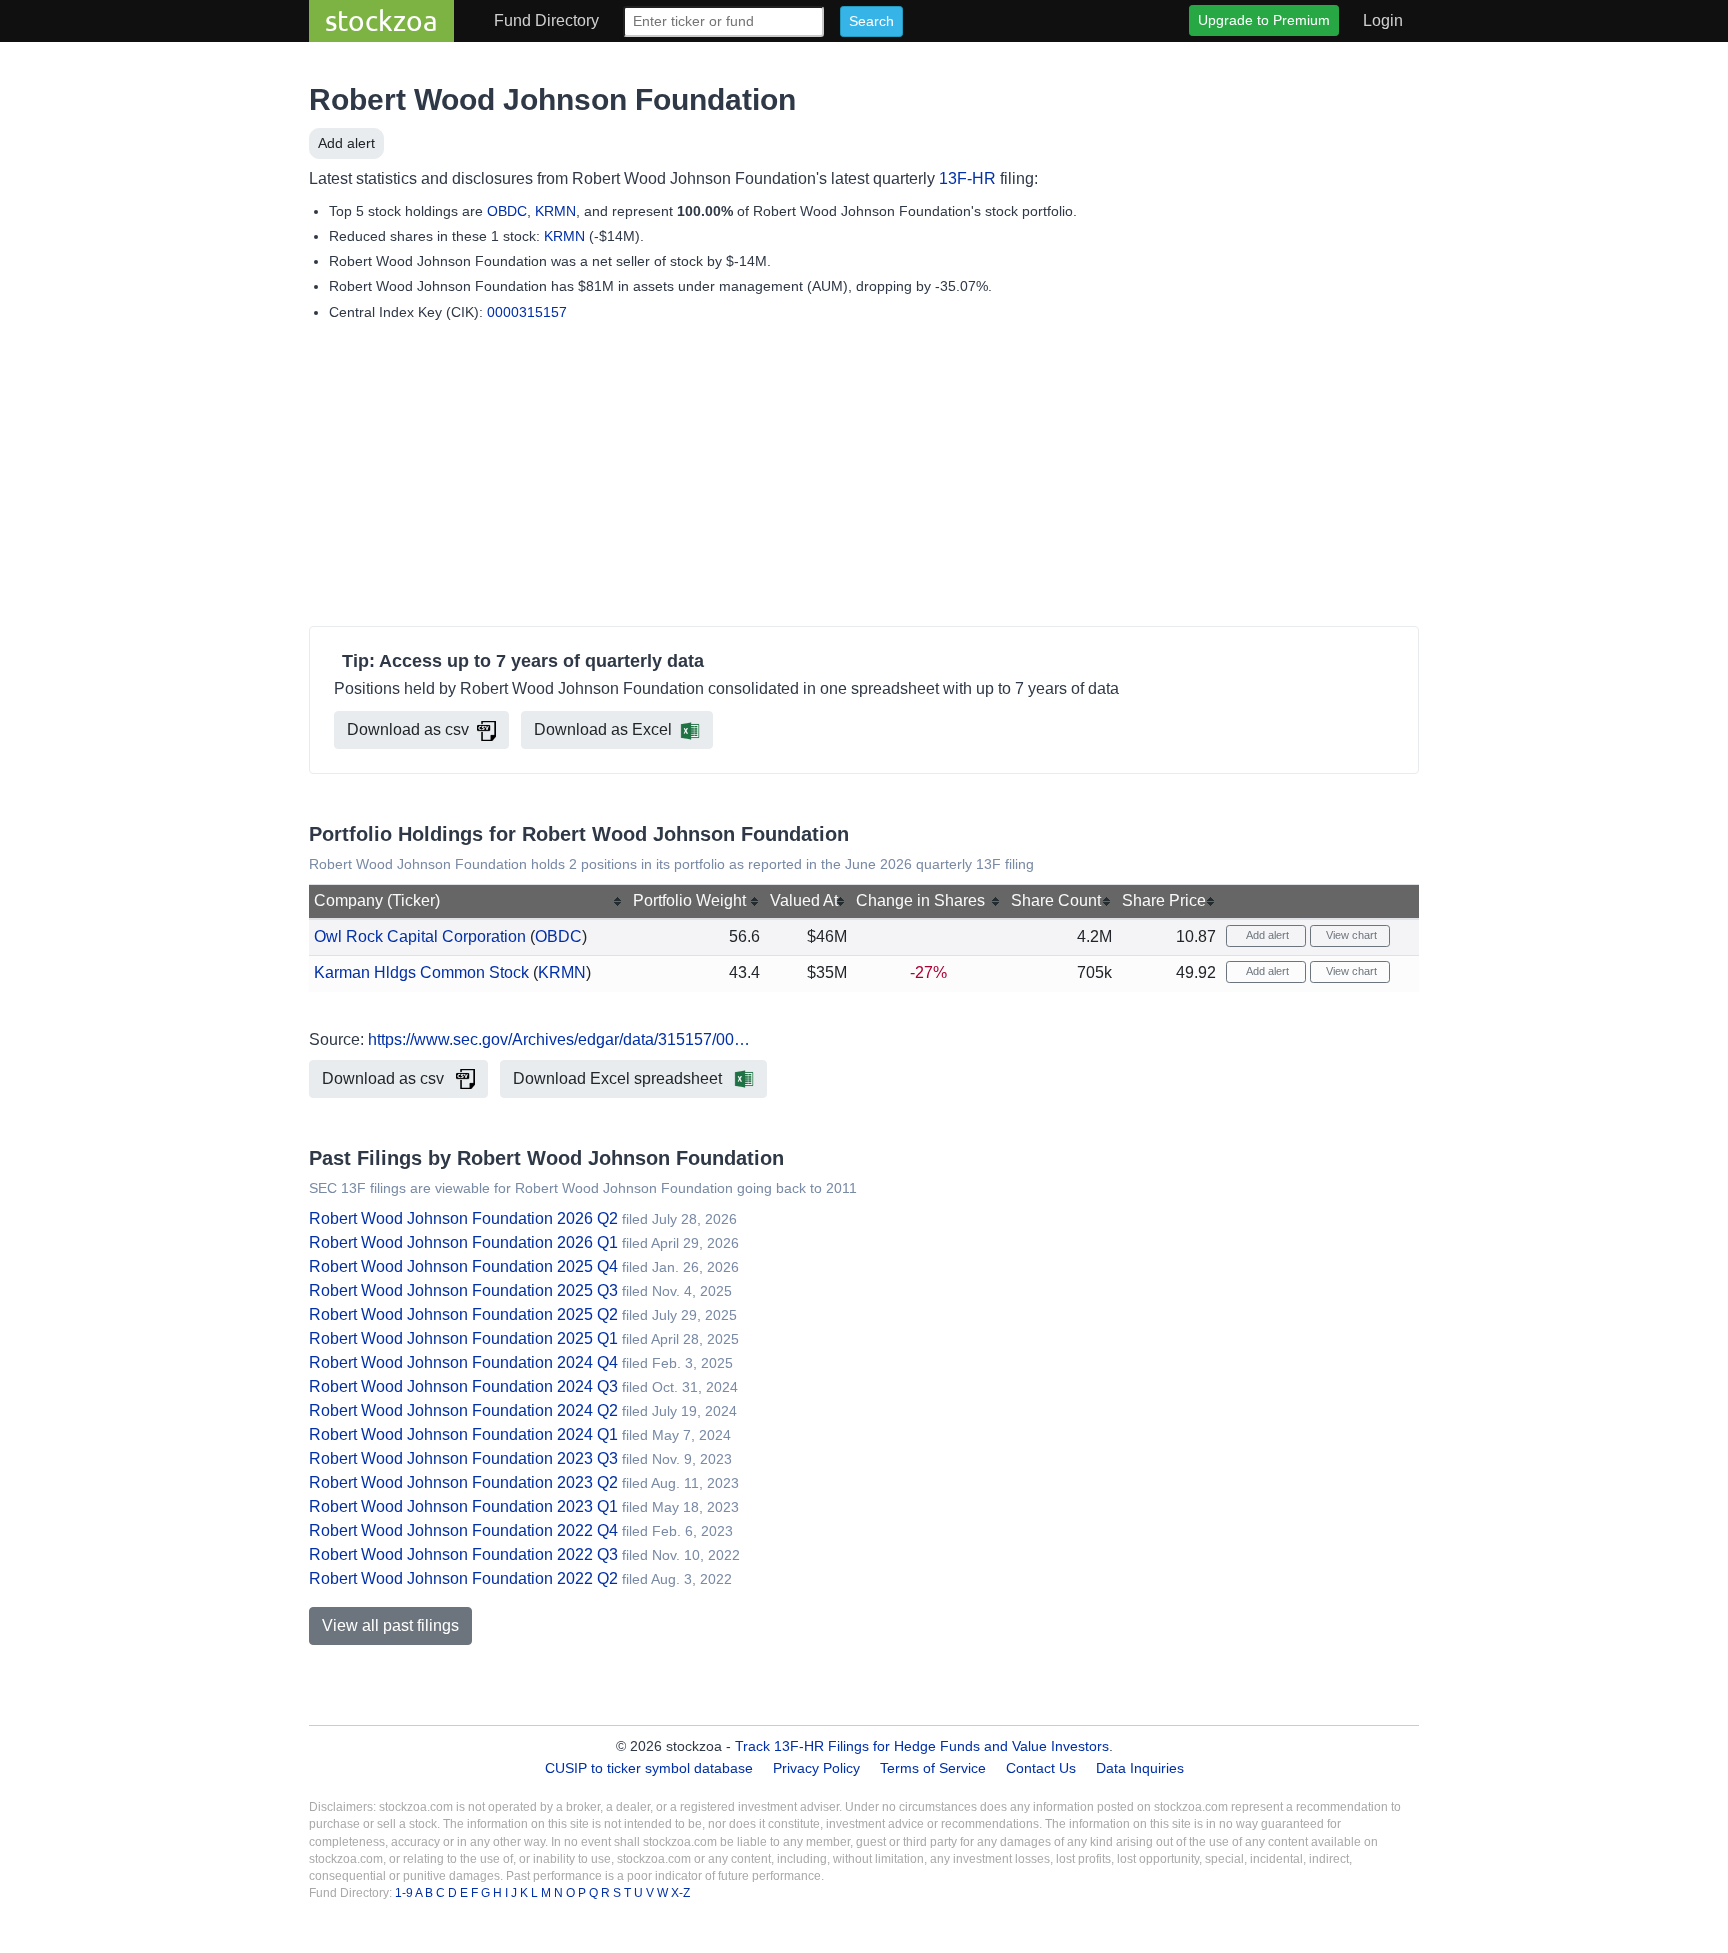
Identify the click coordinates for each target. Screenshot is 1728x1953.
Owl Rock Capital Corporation (420, 936)
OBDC (507, 211)
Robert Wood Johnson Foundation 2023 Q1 (463, 1506)
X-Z (680, 1893)
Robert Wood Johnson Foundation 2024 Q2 (463, 1410)
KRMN (555, 211)
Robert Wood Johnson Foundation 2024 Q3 (463, 1386)
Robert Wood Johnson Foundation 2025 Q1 (463, 1338)
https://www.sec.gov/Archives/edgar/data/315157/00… (559, 1039)
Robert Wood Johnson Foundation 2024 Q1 (463, 1434)
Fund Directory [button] (546, 20)
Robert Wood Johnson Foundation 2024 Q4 (463, 1362)
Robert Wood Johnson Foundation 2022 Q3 (463, 1554)
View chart (1350, 935)
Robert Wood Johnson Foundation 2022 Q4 (463, 1530)
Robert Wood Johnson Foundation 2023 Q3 (463, 1458)
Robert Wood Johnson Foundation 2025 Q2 (463, 1314)
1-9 (405, 1893)
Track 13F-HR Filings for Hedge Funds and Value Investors (922, 1746)
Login (1383, 20)
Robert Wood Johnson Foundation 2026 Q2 (463, 1218)
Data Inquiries (1140, 1768)
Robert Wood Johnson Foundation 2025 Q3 (463, 1290)
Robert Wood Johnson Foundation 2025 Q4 (463, 1266)
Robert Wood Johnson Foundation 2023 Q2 (463, 1482)
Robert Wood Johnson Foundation (552, 99)
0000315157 (527, 312)
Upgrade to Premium (1264, 20)
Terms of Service (933, 1768)
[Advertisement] (864, 478)
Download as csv (408, 729)
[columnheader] (468, 901)
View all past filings (390, 1625)
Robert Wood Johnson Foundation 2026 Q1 (463, 1242)
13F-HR (967, 178)
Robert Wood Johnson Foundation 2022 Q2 (463, 1578)
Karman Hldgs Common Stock (421, 972)
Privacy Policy (816, 1768)
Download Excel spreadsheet (619, 1078)
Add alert (346, 143)
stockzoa (381, 20)
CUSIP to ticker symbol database (651, 1768)
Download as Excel (603, 729)
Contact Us (1041, 1768)
